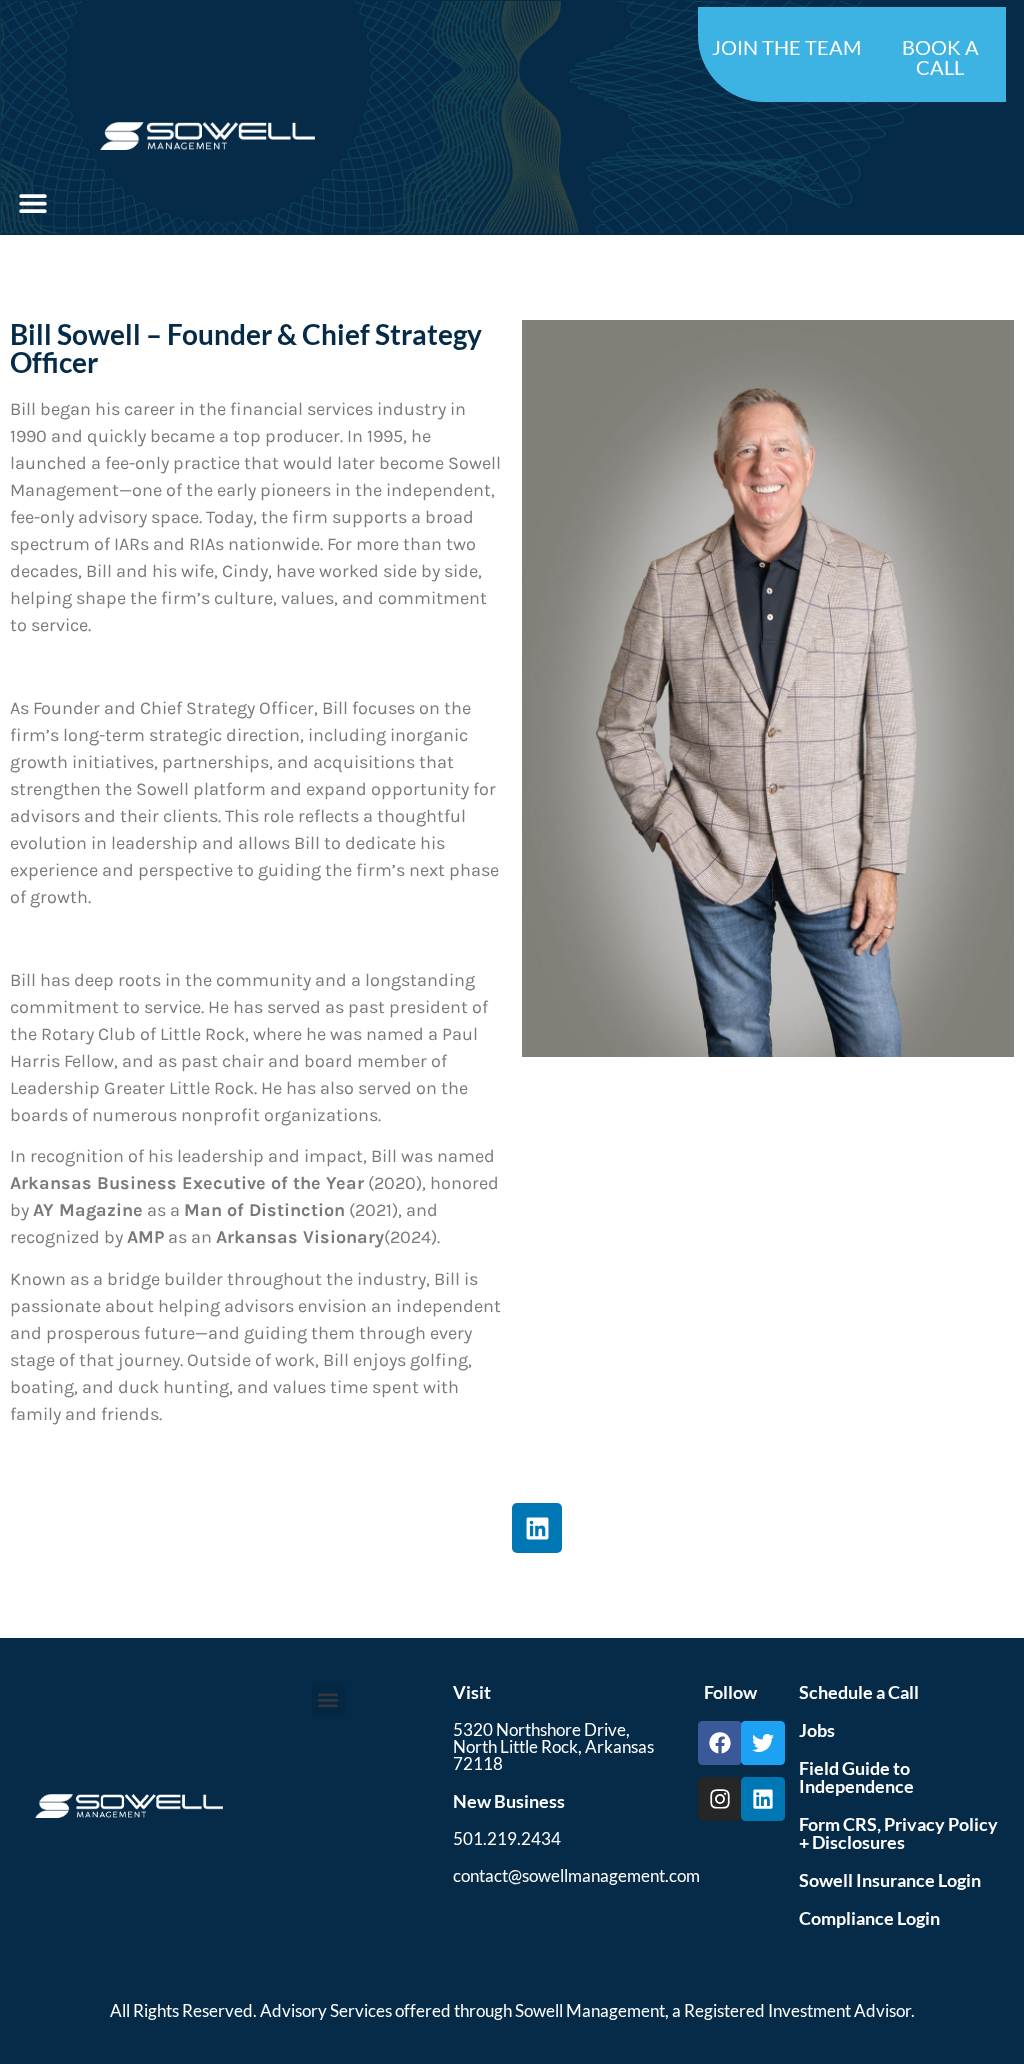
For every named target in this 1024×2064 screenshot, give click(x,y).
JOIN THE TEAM (786, 47)
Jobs (817, 1730)
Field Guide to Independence (856, 1777)
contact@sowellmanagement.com (576, 1875)
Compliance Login (869, 1918)
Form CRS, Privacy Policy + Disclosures (898, 1833)
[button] (32, 202)
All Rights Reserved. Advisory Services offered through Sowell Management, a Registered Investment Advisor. (512, 2010)
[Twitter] (763, 1743)
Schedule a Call (859, 1692)
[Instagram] (720, 1799)
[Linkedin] (537, 1528)
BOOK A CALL (940, 57)
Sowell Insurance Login (890, 1880)
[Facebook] (720, 1743)
